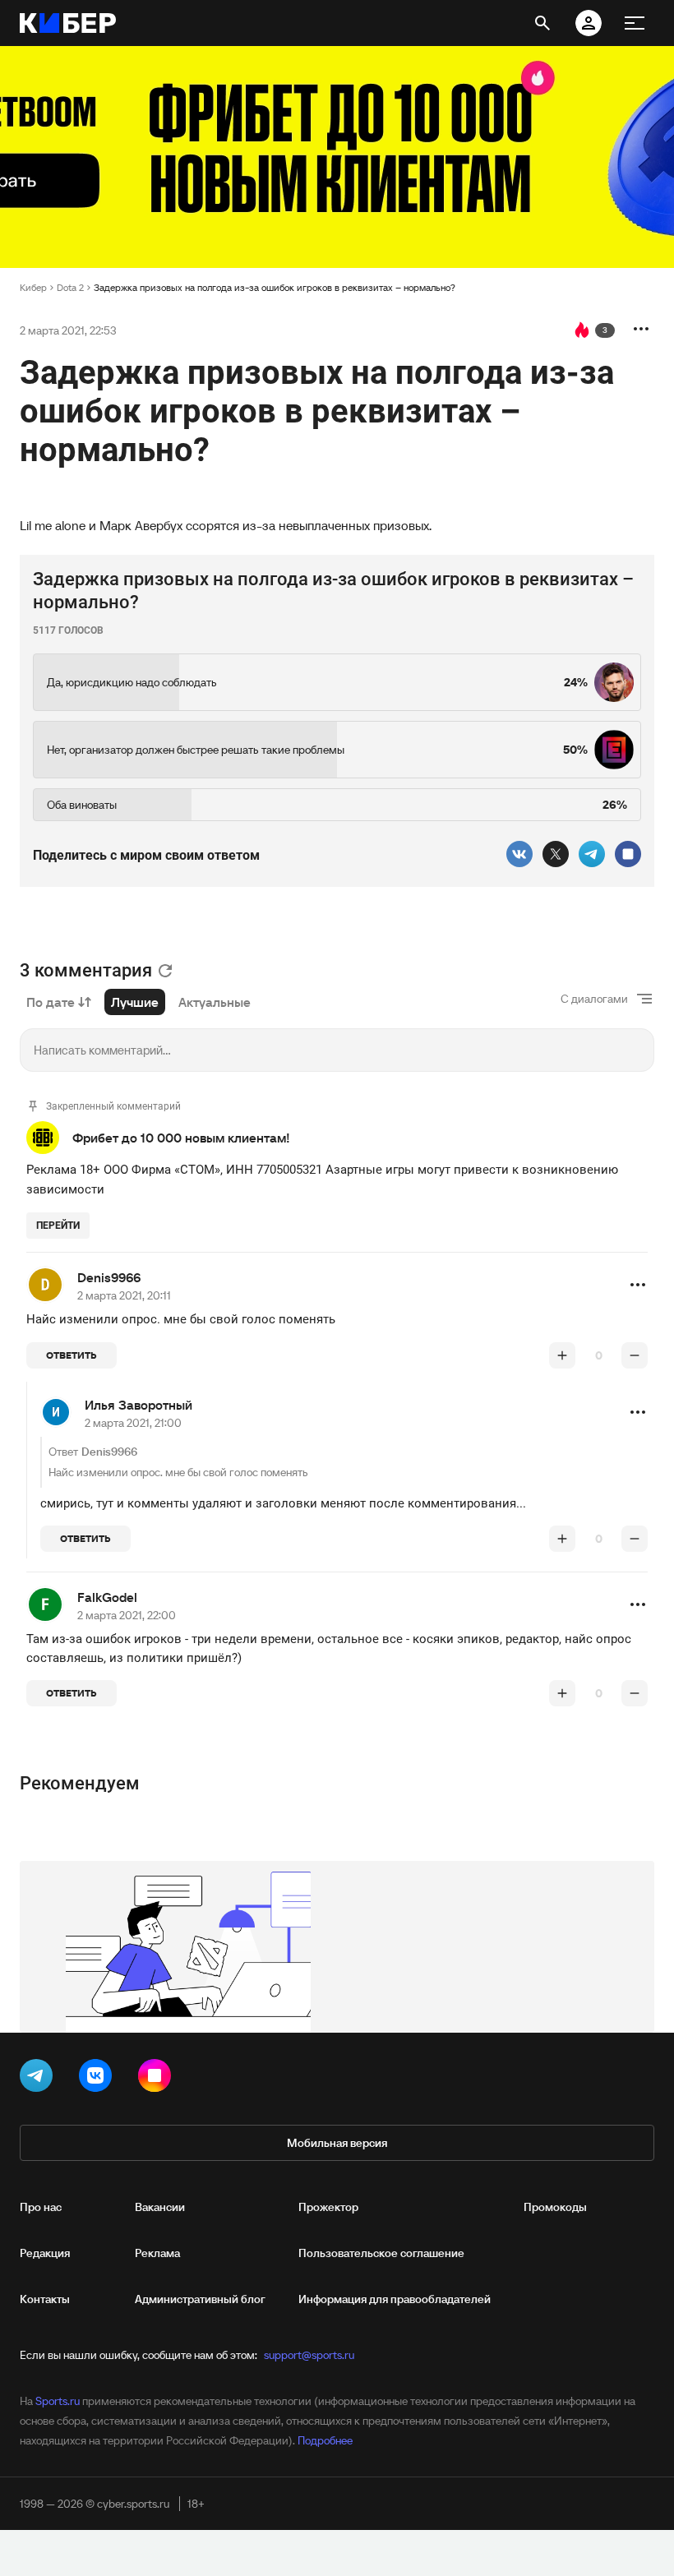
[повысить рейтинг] (562, 1355)
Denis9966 (109, 1277)
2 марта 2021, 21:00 (133, 1423)
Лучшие (135, 1002)
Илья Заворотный (138, 1405)
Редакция (45, 2253)
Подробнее (325, 2440)
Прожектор (328, 2207)
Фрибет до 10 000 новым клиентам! (181, 1138)
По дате (51, 1002)
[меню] (635, 23)
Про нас (41, 2207)
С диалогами (594, 999)
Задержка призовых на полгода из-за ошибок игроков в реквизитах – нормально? (275, 287)
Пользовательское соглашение (381, 2253)
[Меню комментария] (638, 1285)
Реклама (157, 2253)
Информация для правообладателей (395, 2299)
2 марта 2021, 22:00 (127, 1615)
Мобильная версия (337, 2143)
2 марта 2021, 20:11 (124, 1295)
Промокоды (555, 2207)
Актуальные (215, 1002)
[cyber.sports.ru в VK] (99, 2079)
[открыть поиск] (542, 23)
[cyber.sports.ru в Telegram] (39, 2079)
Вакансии (160, 2207)
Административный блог (200, 2299)
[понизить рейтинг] (635, 1355)
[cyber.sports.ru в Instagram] (158, 2079)
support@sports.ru (309, 2355)
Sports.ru (58, 2401)
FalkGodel (107, 1597)
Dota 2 (70, 287)
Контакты (45, 2299)
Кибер (33, 287)
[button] (638, 1285)
